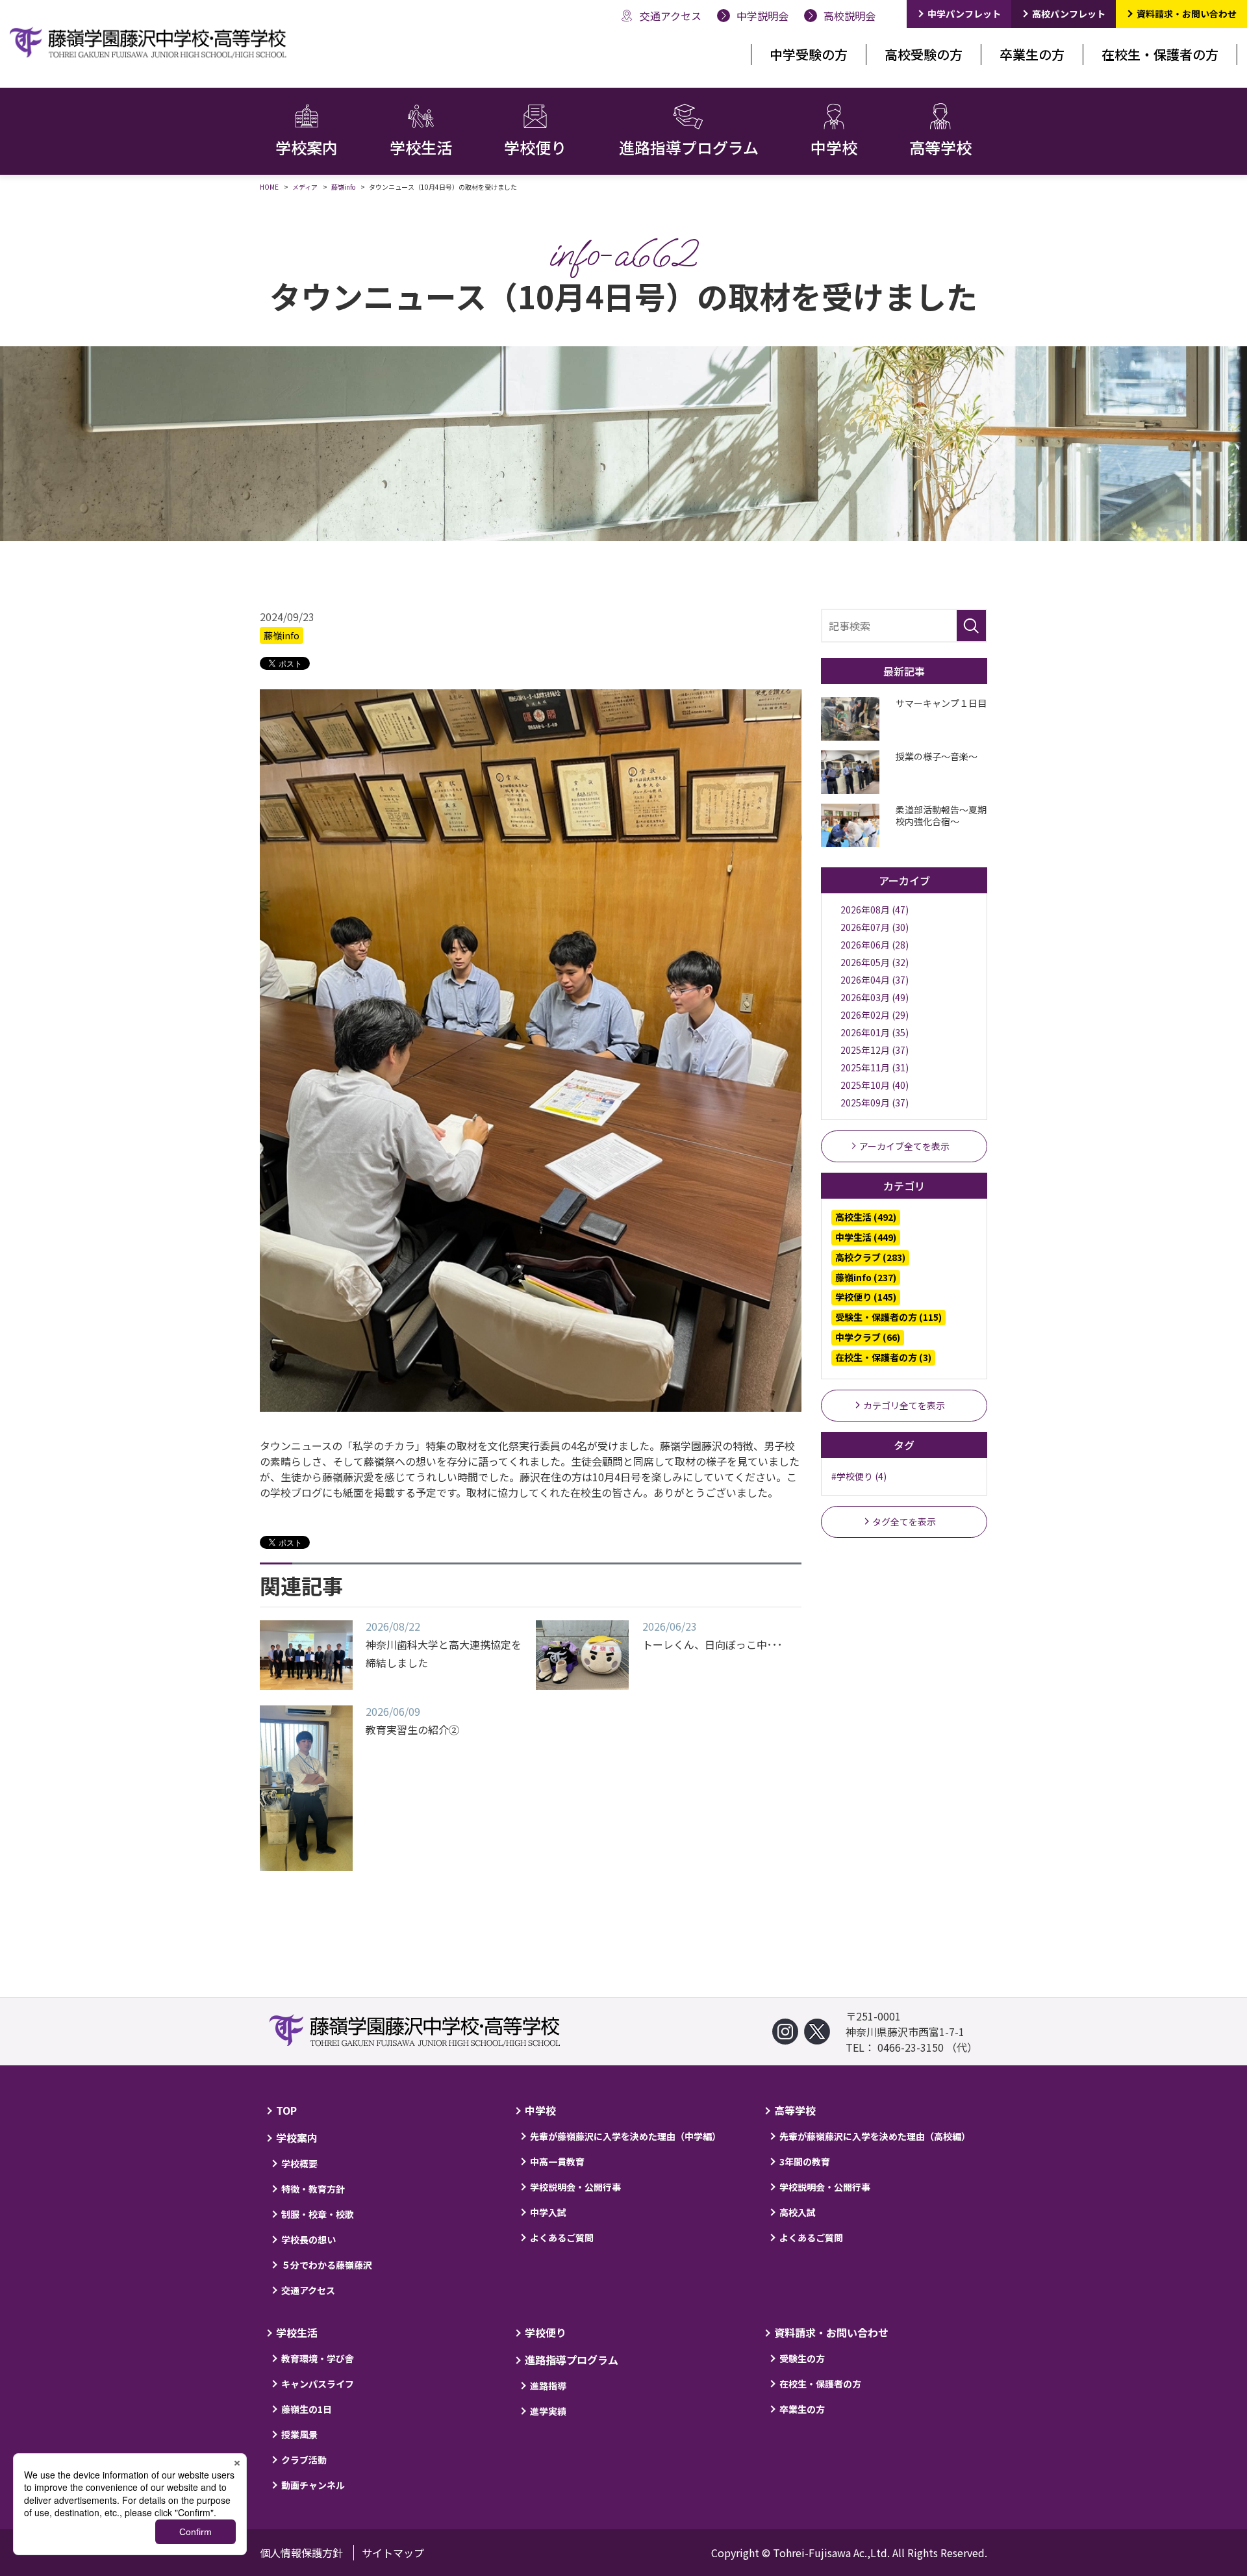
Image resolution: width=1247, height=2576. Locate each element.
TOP (286, 2110)
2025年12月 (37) (875, 1050)
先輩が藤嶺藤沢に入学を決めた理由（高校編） (875, 2136)
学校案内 (297, 2137)
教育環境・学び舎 (318, 2358)
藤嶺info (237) (866, 1277)
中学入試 (548, 2212)
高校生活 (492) (866, 1217)
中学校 (540, 2110)
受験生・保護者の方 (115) (888, 1317)
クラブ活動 (304, 2460)
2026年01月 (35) (875, 1032)
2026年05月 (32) (875, 962)
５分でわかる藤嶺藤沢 (327, 2265)
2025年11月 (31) (875, 1067)
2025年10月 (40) (875, 1085)
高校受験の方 (924, 54)
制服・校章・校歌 (318, 2214)
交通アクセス (308, 2290)
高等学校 (795, 2110)
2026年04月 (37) (875, 980)
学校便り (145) (866, 1297)
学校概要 (299, 2163)
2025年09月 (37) (875, 1103)
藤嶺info (282, 635)
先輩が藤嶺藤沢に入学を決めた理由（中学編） (625, 2136)
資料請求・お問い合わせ (1187, 14)
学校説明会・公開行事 (575, 2187)
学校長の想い (309, 2239)
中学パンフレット (964, 14)
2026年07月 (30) (875, 927)
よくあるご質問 (562, 2238)
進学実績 (548, 2411)
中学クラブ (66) (868, 1337)
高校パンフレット (1069, 14)
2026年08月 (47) (875, 910)
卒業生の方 (1032, 54)
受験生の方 (802, 2358)
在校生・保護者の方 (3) (883, 1357)
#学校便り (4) (859, 1476)
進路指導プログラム (572, 2360)
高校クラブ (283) (870, 1257)
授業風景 (299, 2434)
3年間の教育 (805, 2162)
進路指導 (548, 2386)
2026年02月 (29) (875, 1015)
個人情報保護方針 (301, 2553)
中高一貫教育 (557, 2162)
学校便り (546, 2332)
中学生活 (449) (866, 1237)
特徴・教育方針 (313, 2189)
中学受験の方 (809, 54)
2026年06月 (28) (875, 945)
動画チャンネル (313, 2485)
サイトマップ (393, 2553)
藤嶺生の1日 (307, 2409)
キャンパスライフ (318, 2384)
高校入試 (798, 2212)
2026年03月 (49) (875, 997)
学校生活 (297, 2332)
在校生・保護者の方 (1160, 54)
